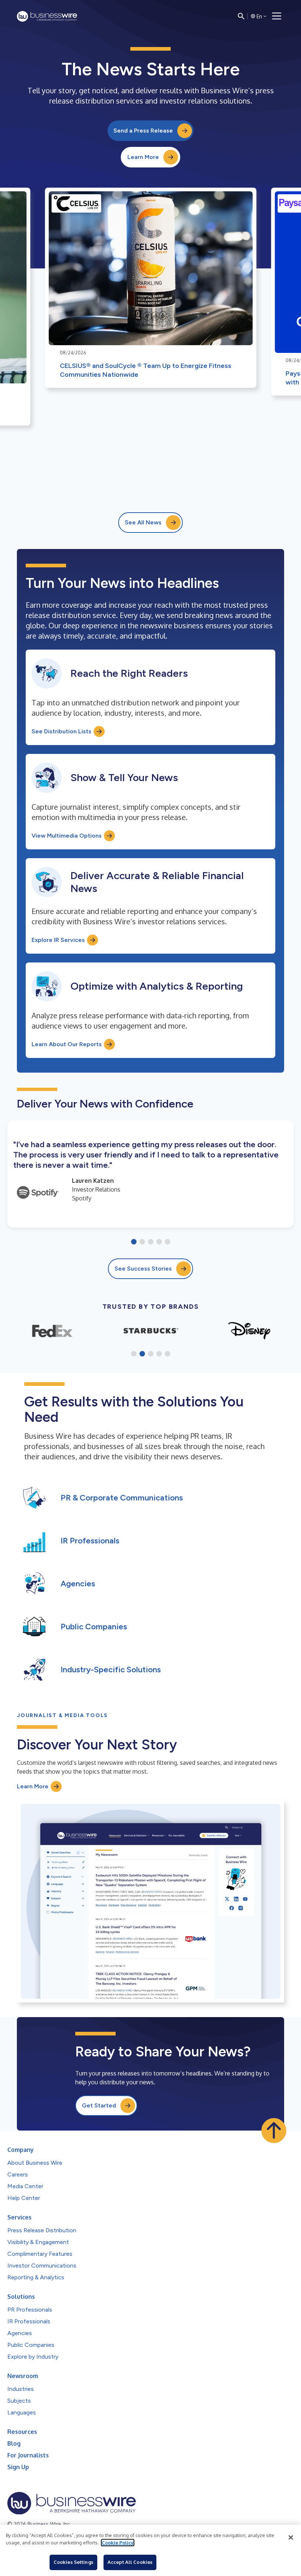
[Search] (241, 16)
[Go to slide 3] (151, 1242)
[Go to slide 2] (142, 1242)
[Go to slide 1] (134, 1242)
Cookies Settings (73, 2562)
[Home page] (47, 16)
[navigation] (277, 16)
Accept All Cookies (130, 2562)
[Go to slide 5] (168, 1242)
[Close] (291, 2537)
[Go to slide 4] (159, 1242)
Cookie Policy (118, 2543)
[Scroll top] (274, 2131)
